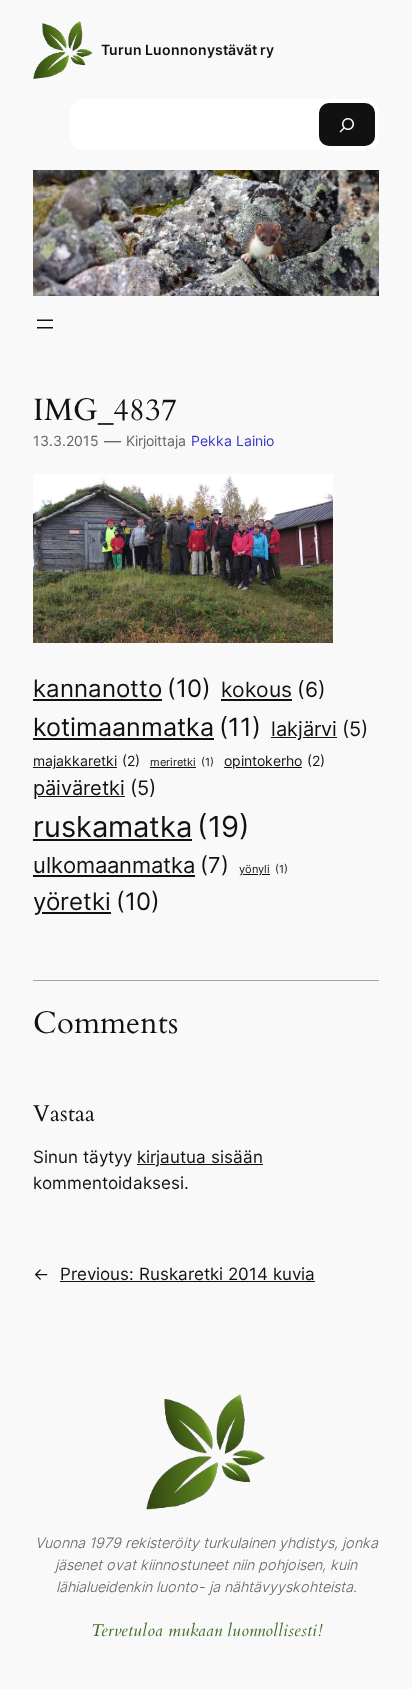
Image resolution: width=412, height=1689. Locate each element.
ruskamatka (141, 826)
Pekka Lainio (232, 440)
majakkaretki (86, 760)
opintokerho (274, 760)
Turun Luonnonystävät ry (187, 49)
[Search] (347, 124)
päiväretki (94, 788)
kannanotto (122, 688)
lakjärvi (319, 729)
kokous (273, 689)
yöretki (96, 901)
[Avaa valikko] (45, 324)
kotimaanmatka (147, 727)
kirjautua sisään (200, 1157)
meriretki (182, 762)
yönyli (263, 869)
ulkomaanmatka (131, 865)
